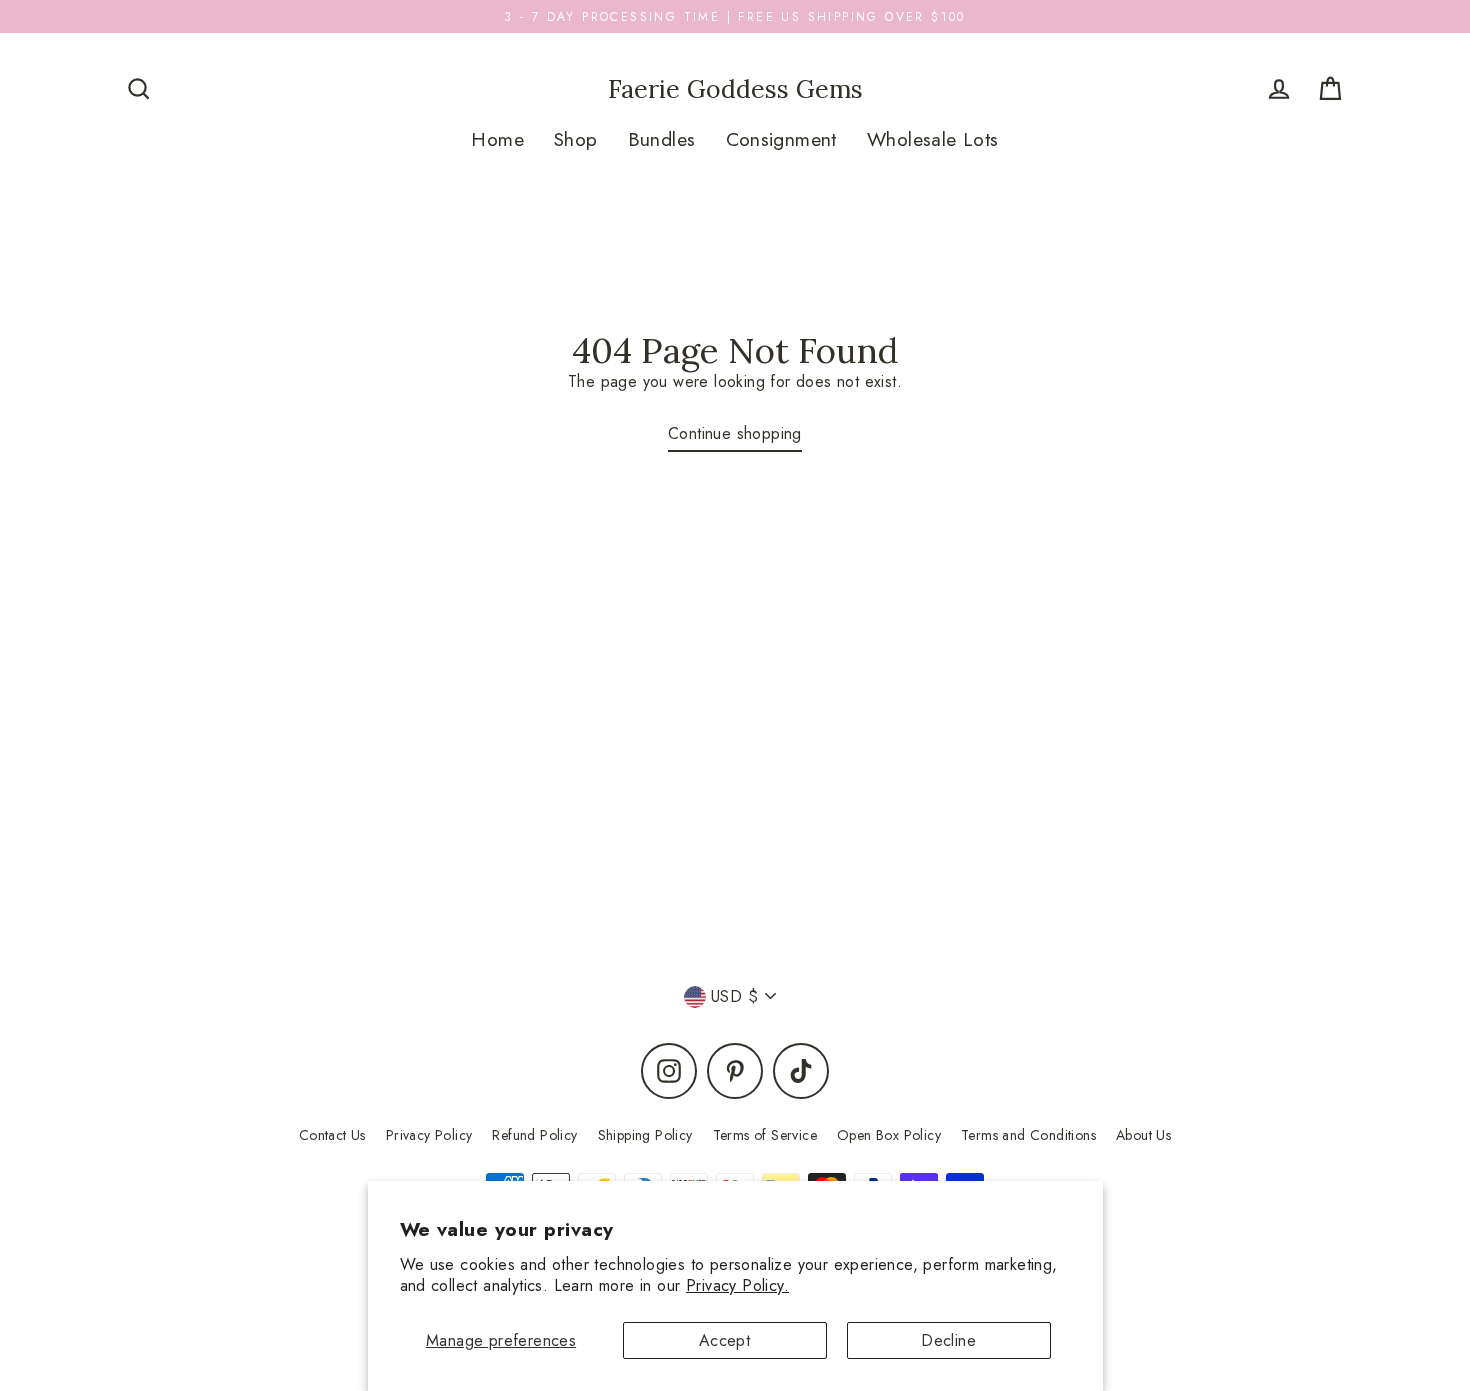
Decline (948, 1340)
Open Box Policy (889, 1135)
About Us (1143, 1135)
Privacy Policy (429, 1135)
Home (497, 139)
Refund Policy (534, 1135)
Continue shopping (735, 433)
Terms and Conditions (1028, 1135)
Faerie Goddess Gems (735, 89)
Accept (724, 1340)
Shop (576, 139)
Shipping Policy (645, 1135)
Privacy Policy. (737, 1285)
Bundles (662, 139)
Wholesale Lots (933, 139)
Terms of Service (765, 1135)
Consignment (781, 139)
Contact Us (332, 1135)
